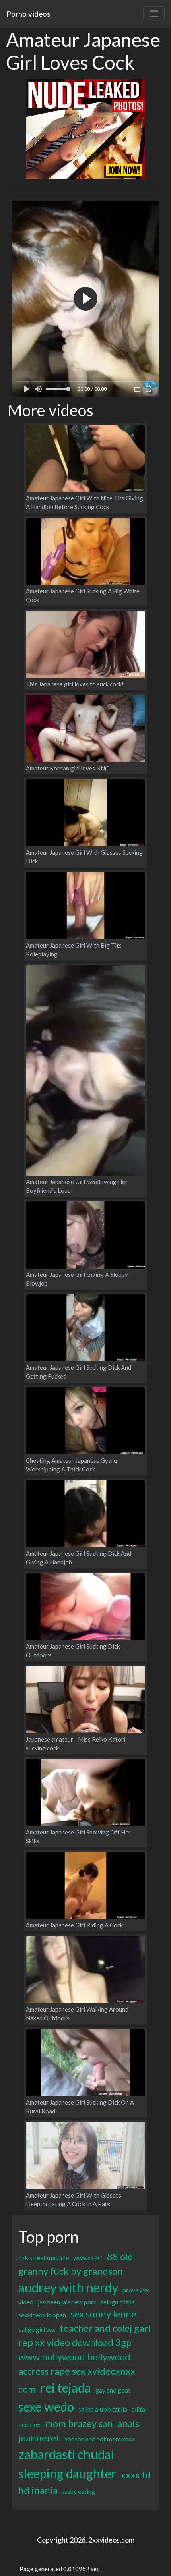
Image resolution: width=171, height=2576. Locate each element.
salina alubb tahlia (103, 2409)
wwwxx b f (88, 2258)
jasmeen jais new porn (67, 2302)
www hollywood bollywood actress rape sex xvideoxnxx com (77, 2373)
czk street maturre (44, 2258)
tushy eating (79, 2491)
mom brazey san (79, 2423)
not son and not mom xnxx (100, 2439)
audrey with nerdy (68, 2287)
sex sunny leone (103, 2314)
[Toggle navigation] (154, 14)
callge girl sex (37, 2329)
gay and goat (113, 2390)
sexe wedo (46, 2407)
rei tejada (66, 2388)
